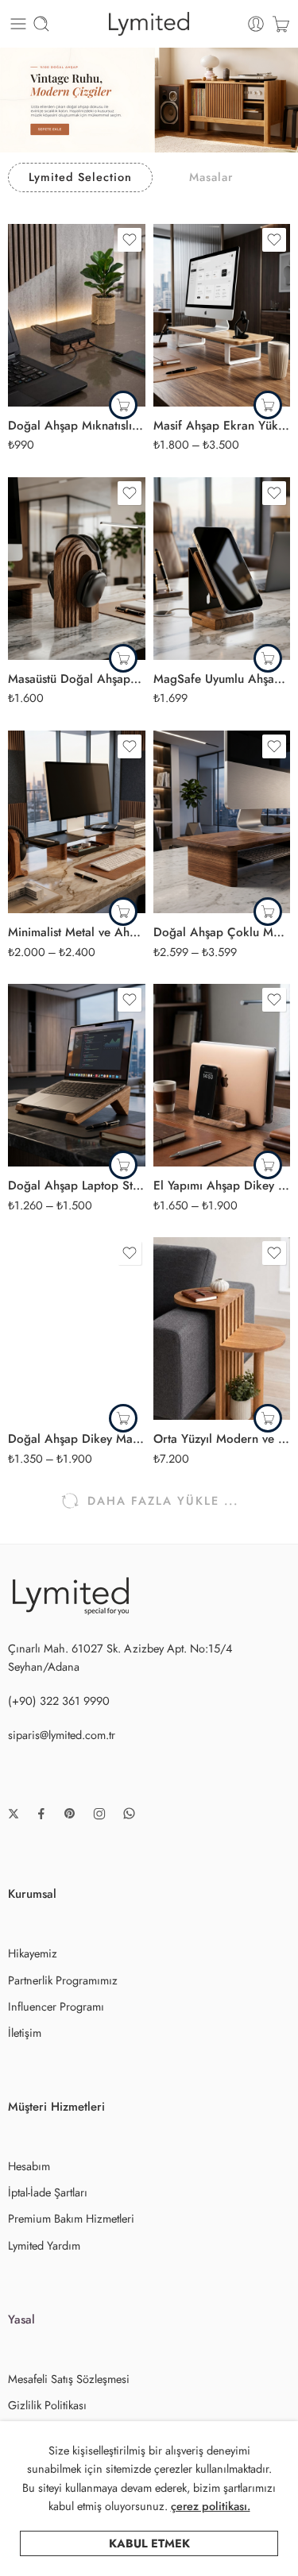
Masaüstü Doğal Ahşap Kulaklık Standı (77, 679)
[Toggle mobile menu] (18, 24)
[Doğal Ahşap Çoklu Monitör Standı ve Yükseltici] (222, 822)
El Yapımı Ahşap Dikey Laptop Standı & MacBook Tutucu (222, 1186)
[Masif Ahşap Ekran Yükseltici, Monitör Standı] (222, 315)
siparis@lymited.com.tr (62, 1735)
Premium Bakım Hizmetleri (71, 2218)
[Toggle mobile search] (41, 24)
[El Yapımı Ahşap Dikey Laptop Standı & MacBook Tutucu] (222, 1075)
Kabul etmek (149, 2543)
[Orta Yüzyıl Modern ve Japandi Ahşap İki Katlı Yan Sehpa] (222, 1328)
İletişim (25, 2032)
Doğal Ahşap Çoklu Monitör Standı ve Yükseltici (222, 932)
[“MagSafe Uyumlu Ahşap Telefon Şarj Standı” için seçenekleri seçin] (268, 658)
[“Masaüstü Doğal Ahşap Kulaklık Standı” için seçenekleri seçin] (123, 658)
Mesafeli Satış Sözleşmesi (69, 2379)
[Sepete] (281, 24)
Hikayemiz (33, 1953)
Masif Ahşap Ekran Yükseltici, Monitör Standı (222, 426)
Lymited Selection (80, 177)
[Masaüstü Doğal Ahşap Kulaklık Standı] (77, 569)
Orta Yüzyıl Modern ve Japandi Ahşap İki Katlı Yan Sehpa (222, 1439)
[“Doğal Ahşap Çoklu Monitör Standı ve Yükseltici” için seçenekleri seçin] (268, 912)
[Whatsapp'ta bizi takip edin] (129, 1813)
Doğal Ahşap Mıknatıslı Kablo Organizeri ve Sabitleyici (77, 426)
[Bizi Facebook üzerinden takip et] (41, 1814)
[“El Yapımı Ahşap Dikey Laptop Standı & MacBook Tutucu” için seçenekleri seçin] (268, 1165)
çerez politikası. (211, 2506)
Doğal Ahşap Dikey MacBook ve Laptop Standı (77, 1439)
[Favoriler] (130, 240)
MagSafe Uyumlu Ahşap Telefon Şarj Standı (222, 679)
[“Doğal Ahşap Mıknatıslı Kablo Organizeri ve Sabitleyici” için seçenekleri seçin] (123, 405)
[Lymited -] (149, 24)
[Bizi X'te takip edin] (14, 1814)
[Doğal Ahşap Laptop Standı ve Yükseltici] (77, 1075)
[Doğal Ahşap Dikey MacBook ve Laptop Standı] (77, 1328)
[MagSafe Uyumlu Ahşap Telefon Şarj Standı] (222, 569)
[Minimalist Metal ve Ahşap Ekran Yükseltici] (77, 822)
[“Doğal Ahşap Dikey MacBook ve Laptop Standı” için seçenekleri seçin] (123, 1418)
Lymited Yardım (44, 2245)
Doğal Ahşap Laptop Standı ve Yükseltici (77, 1186)
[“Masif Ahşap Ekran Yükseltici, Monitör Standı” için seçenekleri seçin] (268, 405)
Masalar (211, 177)
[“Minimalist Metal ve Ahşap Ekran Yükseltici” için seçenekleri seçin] (123, 912)
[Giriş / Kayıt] (256, 24)
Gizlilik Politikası (47, 2405)
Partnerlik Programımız (63, 1980)
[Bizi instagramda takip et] (99, 1814)
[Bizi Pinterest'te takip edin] (70, 1814)
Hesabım (29, 2166)
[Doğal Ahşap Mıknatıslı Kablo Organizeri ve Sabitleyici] (77, 315)
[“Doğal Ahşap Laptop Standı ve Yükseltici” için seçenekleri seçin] (123, 1165)
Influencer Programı (56, 2006)
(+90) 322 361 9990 (59, 1701)
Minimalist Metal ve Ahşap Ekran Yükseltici (77, 932)
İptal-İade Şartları (48, 2192)
